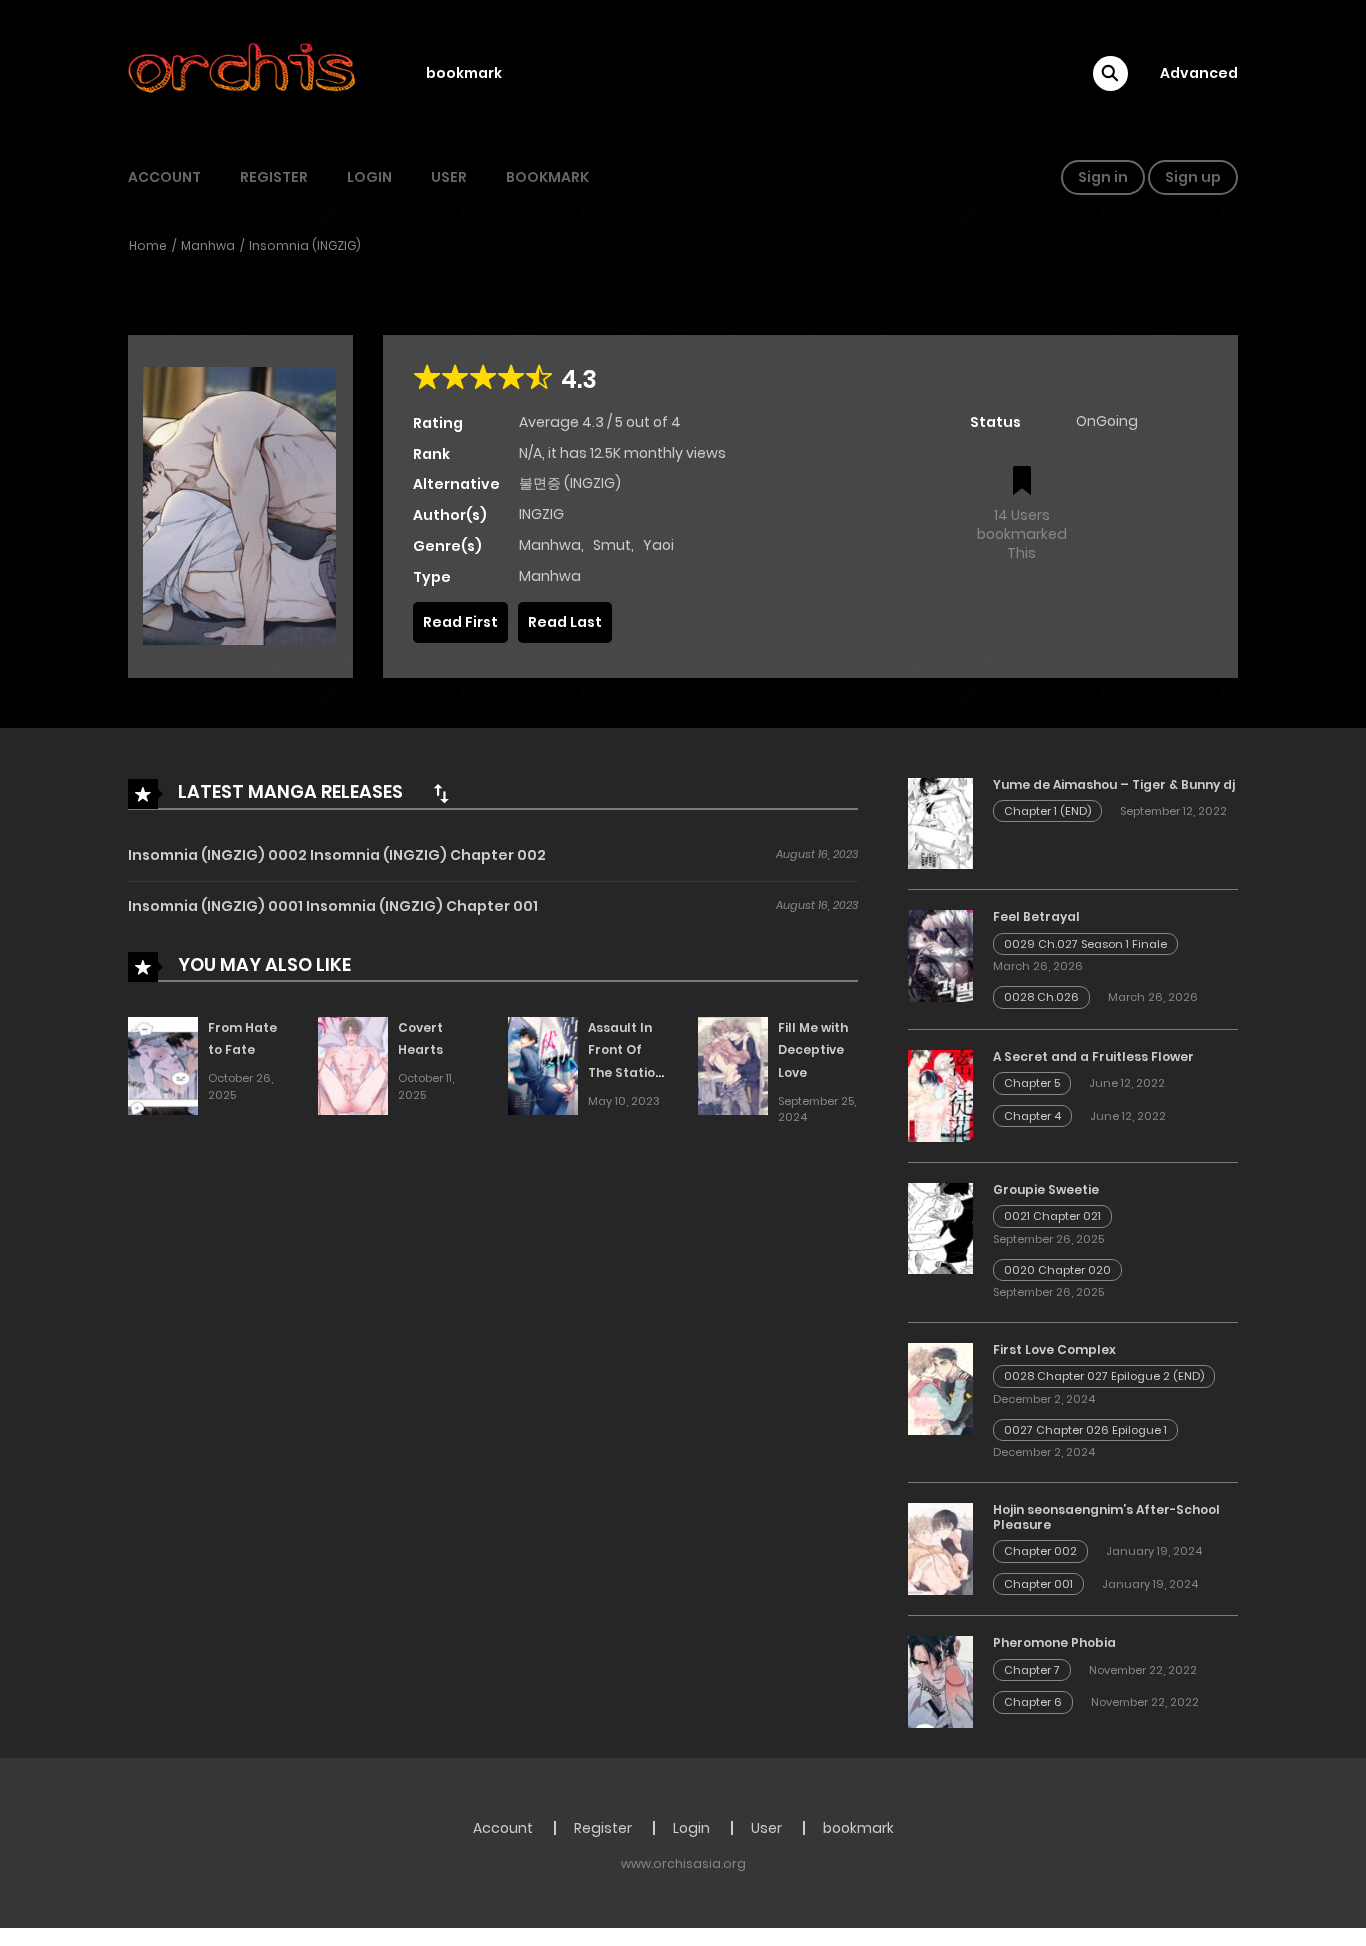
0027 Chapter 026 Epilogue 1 (1085, 1430)
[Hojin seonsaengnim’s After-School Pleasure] (940, 1548)
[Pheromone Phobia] (940, 1681)
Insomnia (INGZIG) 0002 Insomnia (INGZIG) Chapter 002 (337, 855)
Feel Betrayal (1036, 916)
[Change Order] (441, 793)
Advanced (1199, 73)
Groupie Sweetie (1046, 1189)
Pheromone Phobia (1054, 1642)
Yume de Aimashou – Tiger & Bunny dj (1114, 784)
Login (369, 177)
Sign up (1193, 177)
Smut (612, 545)
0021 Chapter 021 (1052, 1216)
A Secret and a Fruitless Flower (1093, 1056)
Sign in (1103, 177)
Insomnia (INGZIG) (305, 245)
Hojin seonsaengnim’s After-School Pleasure (1106, 1516)
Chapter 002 (1040, 1551)
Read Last (565, 622)
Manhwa (208, 245)
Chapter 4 (1032, 1116)
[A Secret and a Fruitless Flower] (940, 1095)
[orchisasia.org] (244, 73)
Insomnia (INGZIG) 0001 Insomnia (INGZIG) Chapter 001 (333, 906)
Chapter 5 (1032, 1083)
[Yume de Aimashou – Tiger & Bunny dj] (940, 822)
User (449, 177)
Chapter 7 (1032, 1670)
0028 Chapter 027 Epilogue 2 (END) (1104, 1376)
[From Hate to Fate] (163, 1065)
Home (148, 245)
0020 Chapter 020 (1057, 1270)
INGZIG (541, 514)
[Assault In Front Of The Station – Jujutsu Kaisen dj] (543, 1065)
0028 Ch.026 (1041, 997)
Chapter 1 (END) (1047, 811)
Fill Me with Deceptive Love (813, 1050)
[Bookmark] (1022, 482)
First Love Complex (1054, 1349)
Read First (460, 622)
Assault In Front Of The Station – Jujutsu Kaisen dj (625, 1073)
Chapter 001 (1038, 1584)
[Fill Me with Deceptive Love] (733, 1065)
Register (274, 177)
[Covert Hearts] (353, 1065)
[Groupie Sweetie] (940, 1227)
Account (164, 177)
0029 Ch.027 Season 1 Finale (1085, 944)
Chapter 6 (1033, 1702)
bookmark (464, 73)
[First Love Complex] (940, 1388)
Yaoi (658, 545)
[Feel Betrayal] (940, 955)
